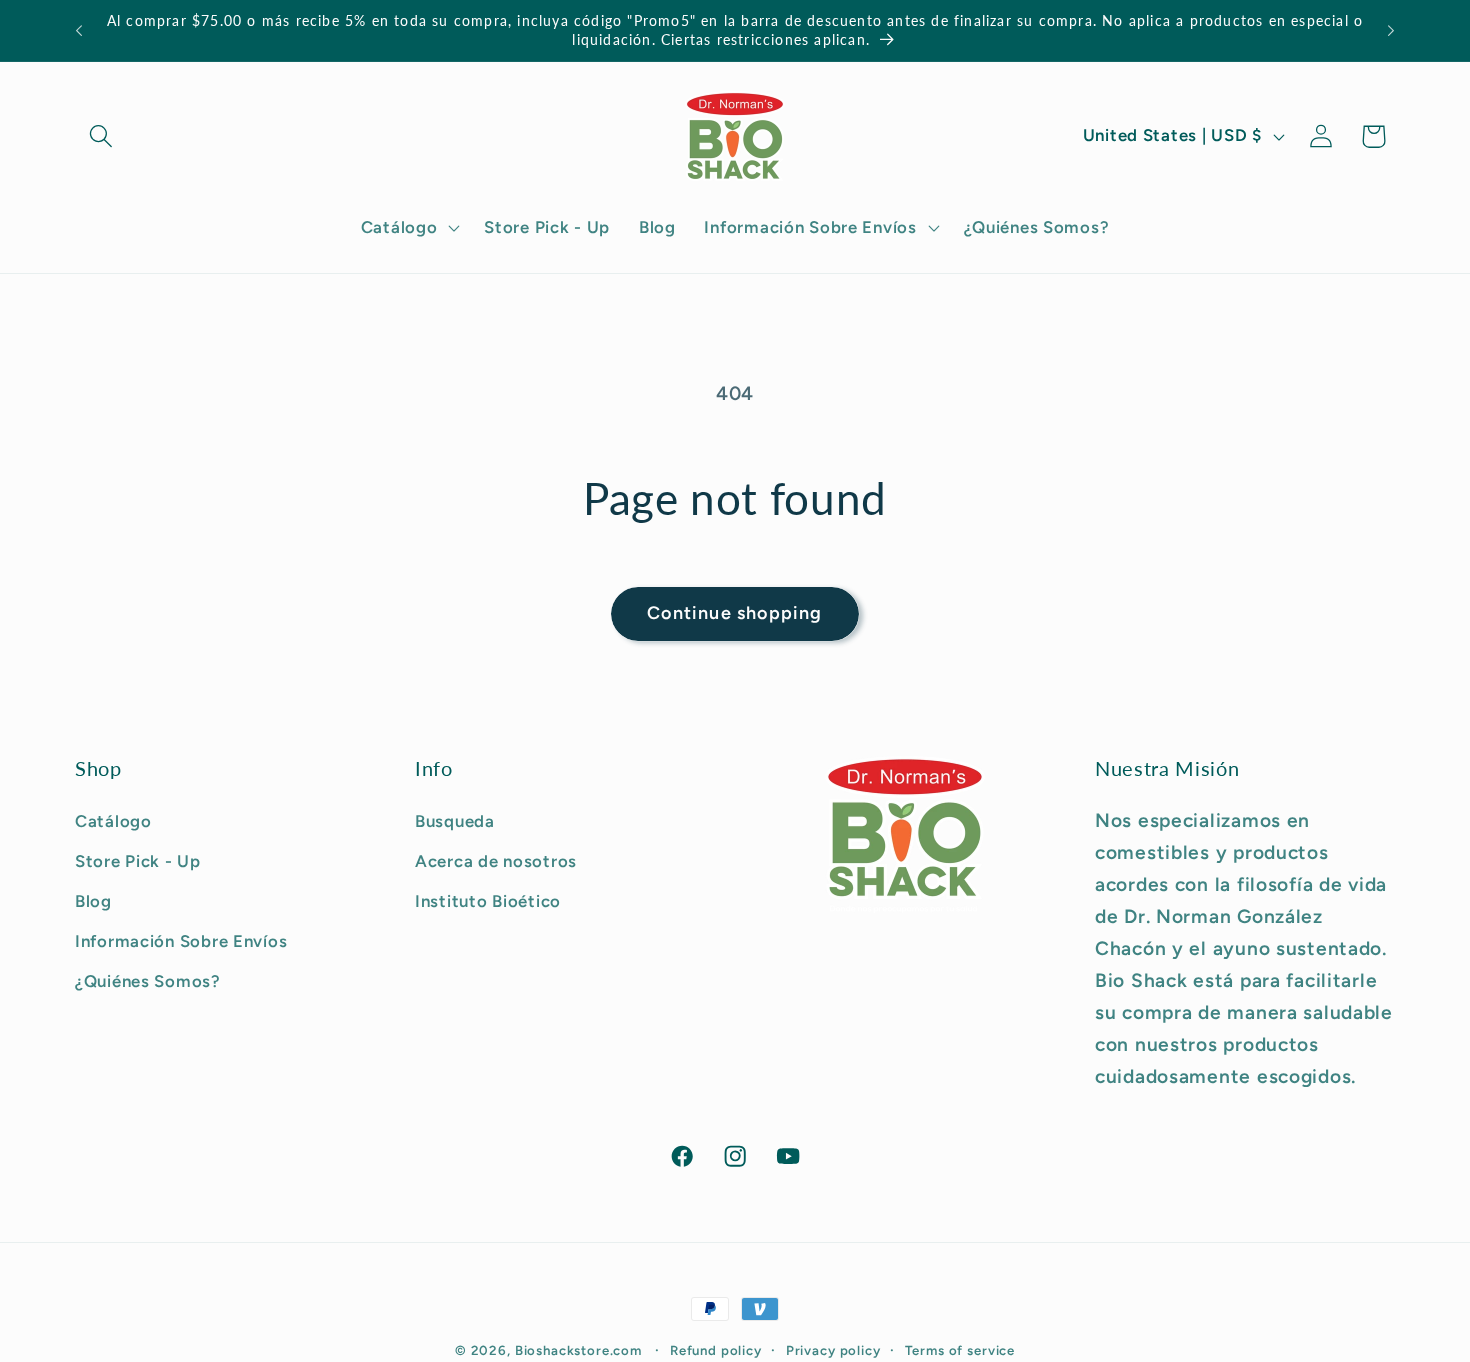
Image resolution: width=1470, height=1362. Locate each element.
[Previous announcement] (79, 31)
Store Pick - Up (138, 861)
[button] (101, 136)
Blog (93, 901)
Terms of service (960, 1350)
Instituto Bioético (488, 901)
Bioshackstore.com (578, 1350)
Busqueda (455, 821)
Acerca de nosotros (496, 861)
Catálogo (113, 821)
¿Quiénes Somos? (148, 981)
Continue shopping (734, 613)
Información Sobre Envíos (181, 941)
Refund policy (716, 1350)
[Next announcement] (1391, 31)
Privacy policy (833, 1350)
